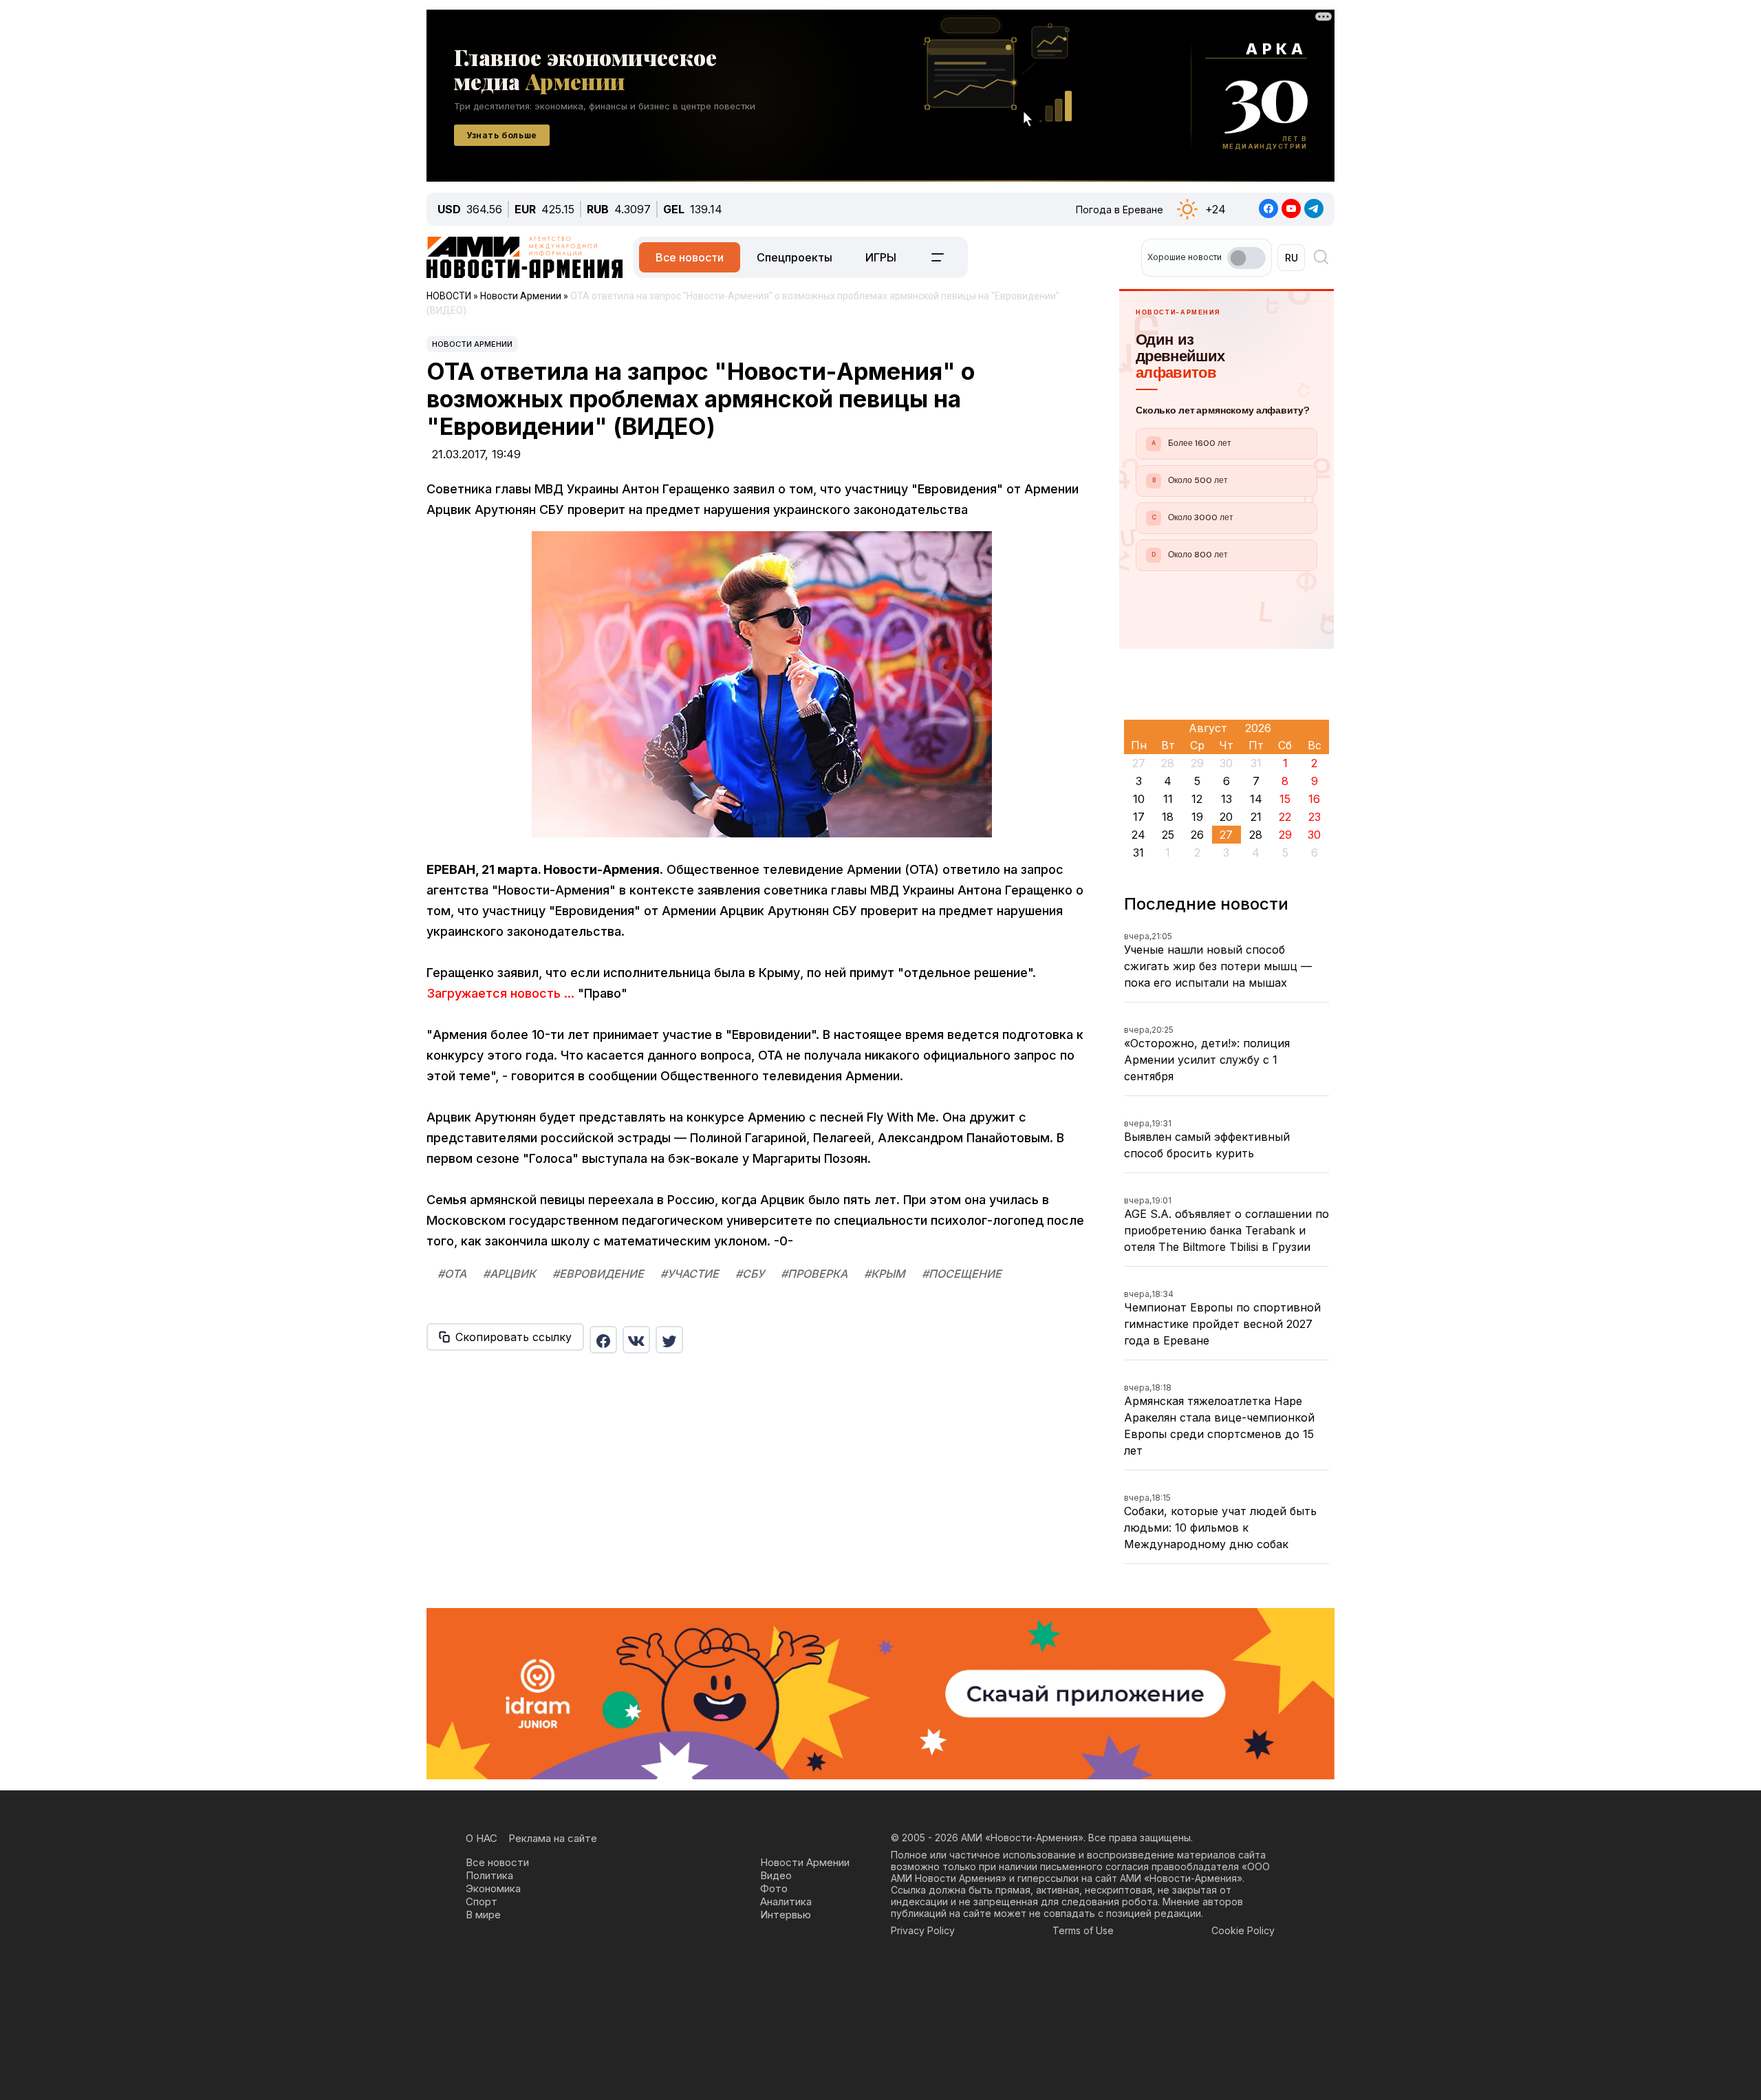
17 (1139, 817)
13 (1227, 799)
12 (1197, 799)
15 (1285, 799)
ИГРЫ (881, 257)
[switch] (1246, 258)
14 (1256, 799)
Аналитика (786, 1901)
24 (1138, 835)
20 (1226, 817)
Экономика (493, 1888)
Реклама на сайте (553, 1838)
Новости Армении (472, 344)
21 (1256, 817)
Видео (776, 1875)
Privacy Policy (923, 1930)
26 (1197, 835)
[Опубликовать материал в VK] (636, 1340)
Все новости (690, 257)
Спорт (482, 1901)
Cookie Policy (1243, 1930)
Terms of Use (1083, 1930)
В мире (483, 1915)
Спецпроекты (795, 257)
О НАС (482, 1838)
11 (1168, 799)
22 (1285, 817)
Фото (774, 1888)
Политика (489, 1875)
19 (1197, 817)
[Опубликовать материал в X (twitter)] (669, 1340)
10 (1139, 799)
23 (1315, 817)
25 (1168, 835)
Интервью (786, 1915)
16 (1314, 799)
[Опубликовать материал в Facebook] (603, 1340)
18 (1168, 817)
